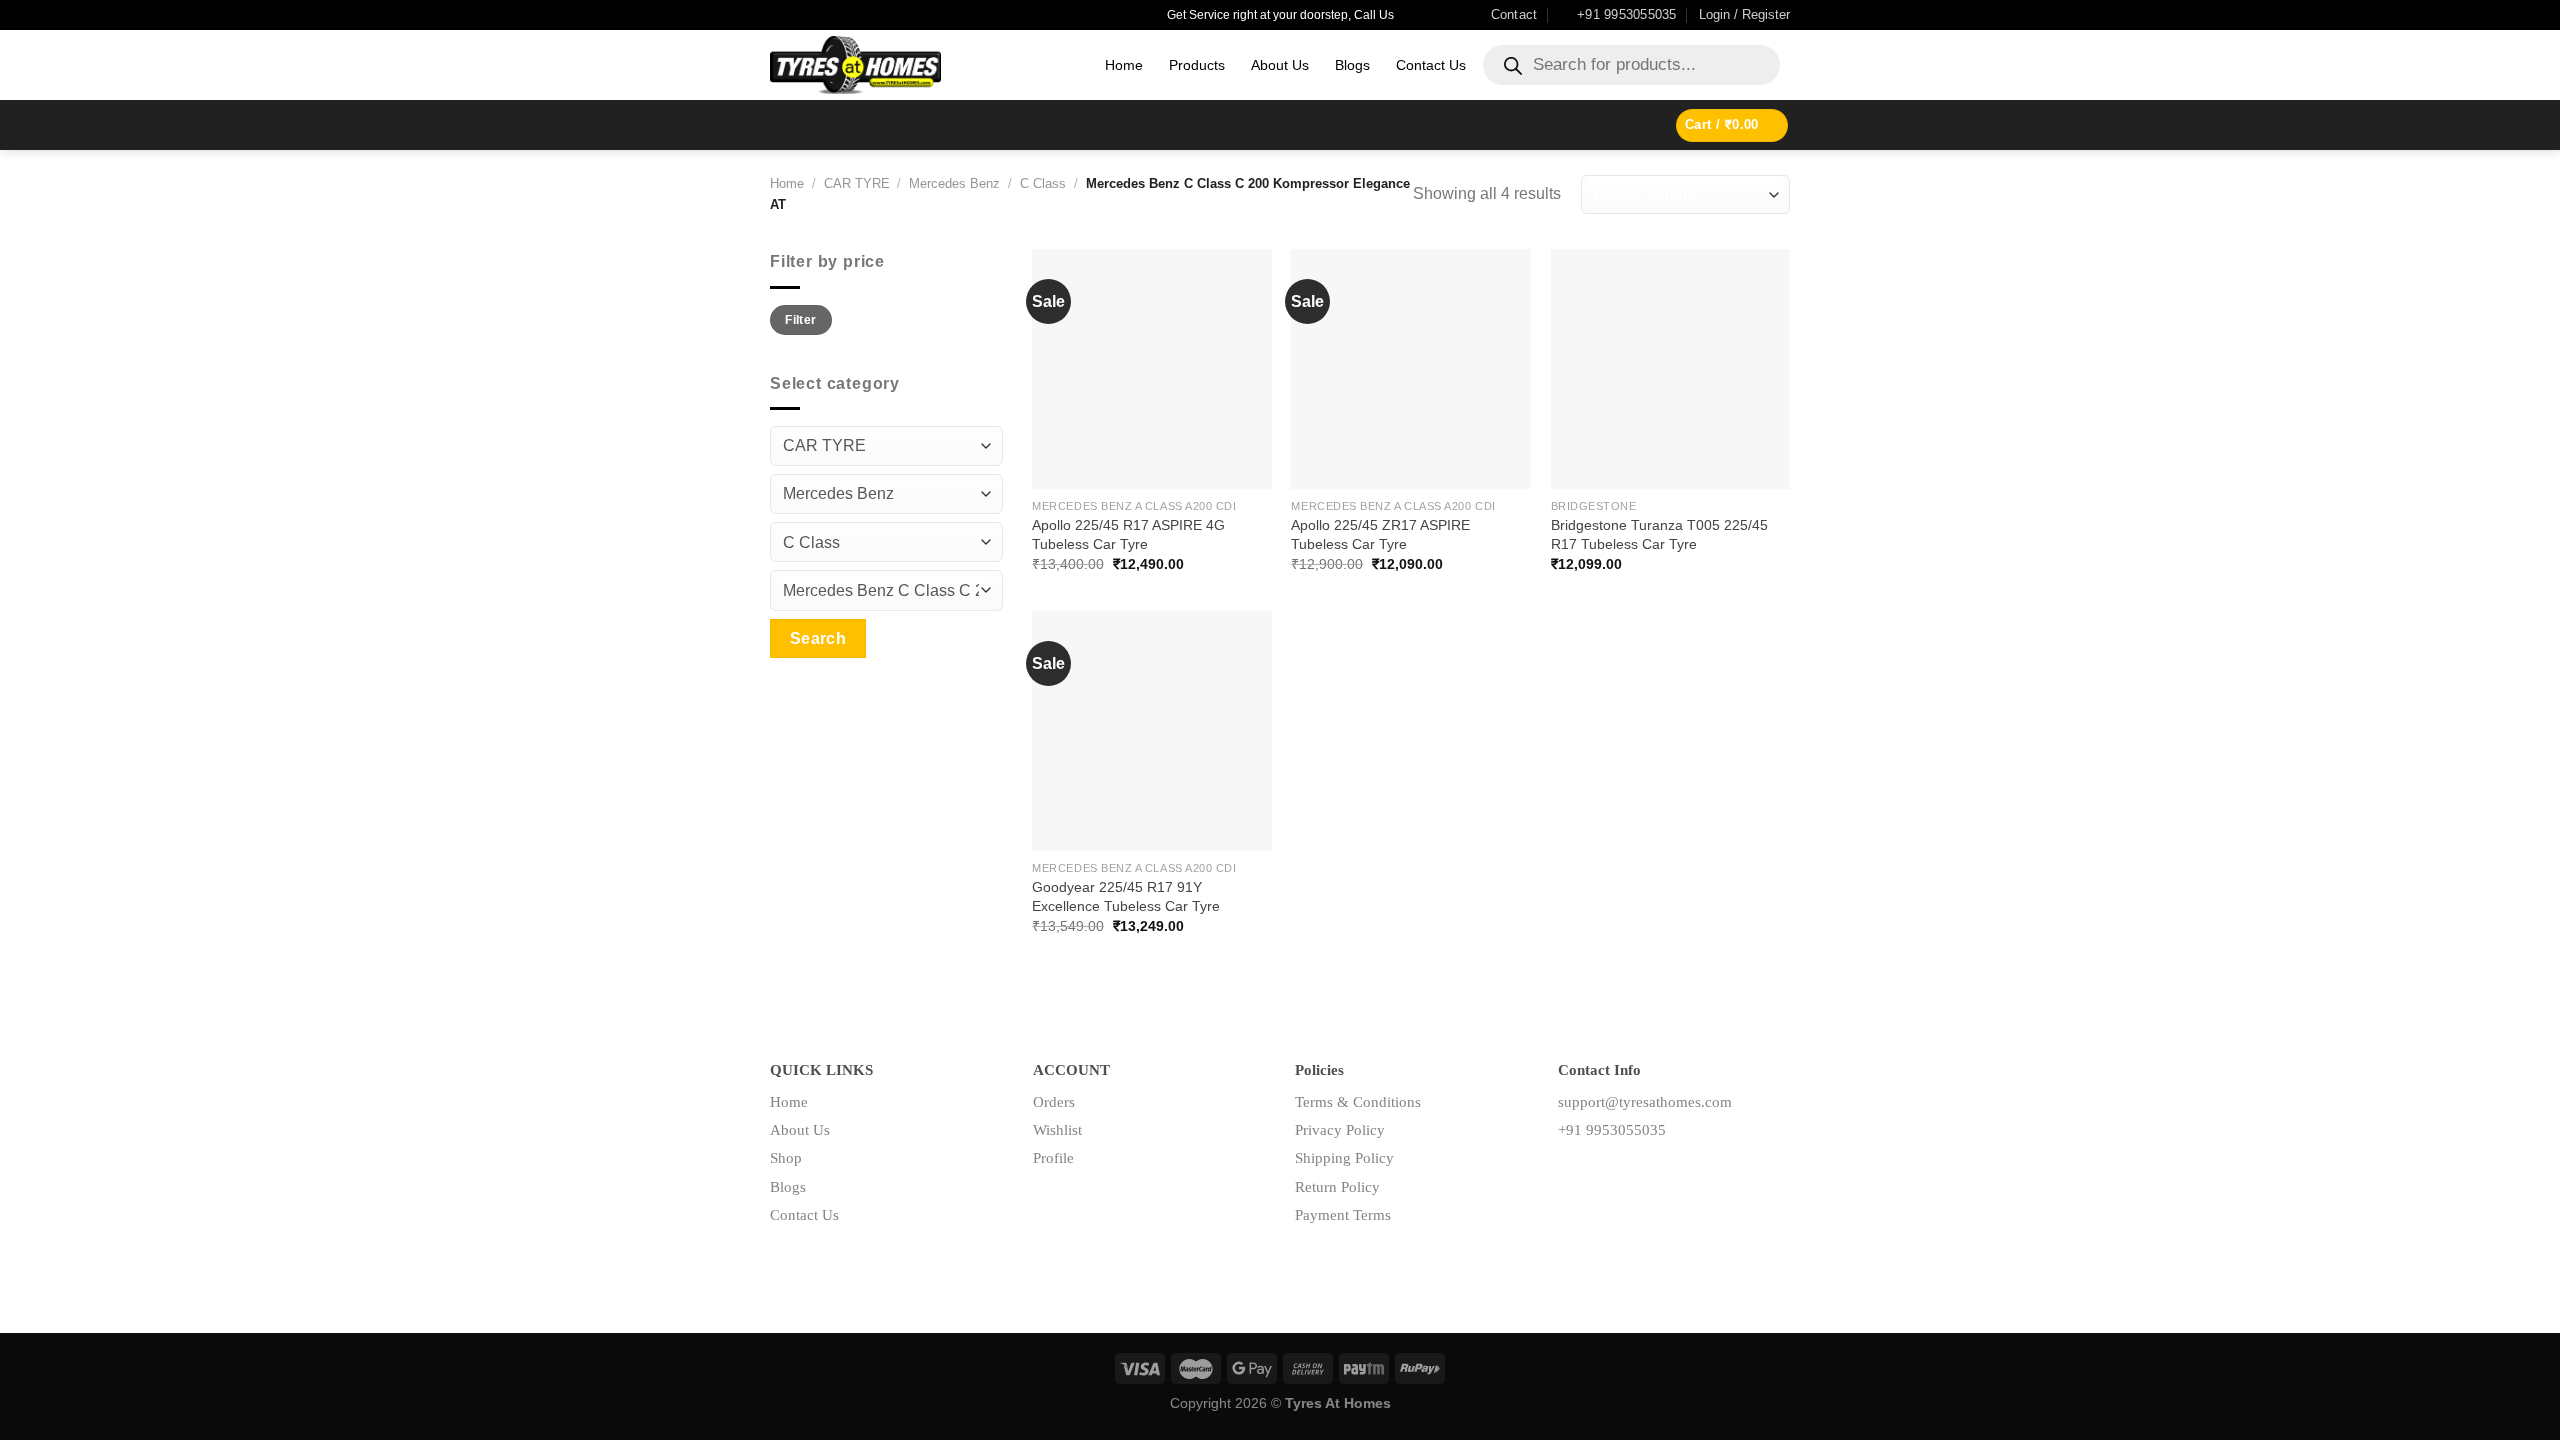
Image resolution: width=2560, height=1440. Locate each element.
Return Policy (1337, 1187)
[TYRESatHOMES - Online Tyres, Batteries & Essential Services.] (922, 65)
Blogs (1352, 65)
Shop (786, 1158)
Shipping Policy (1344, 1158)
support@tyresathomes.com (1645, 1102)
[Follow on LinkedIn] (1636, 1174)
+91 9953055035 (1612, 1130)
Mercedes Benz (954, 183)
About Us (1280, 65)
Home (1124, 65)
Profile (1053, 1158)
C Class (1043, 183)
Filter (800, 320)
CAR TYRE (857, 183)
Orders (1054, 1102)
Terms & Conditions (1358, 1102)
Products (1197, 65)
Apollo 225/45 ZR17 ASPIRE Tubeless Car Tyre (1380, 534)
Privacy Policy (1340, 1130)
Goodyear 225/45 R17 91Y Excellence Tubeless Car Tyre (1126, 896)
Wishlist (1057, 1130)
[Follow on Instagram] (1604, 1174)
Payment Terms (1343, 1215)
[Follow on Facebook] (1573, 1174)
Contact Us (1431, 65)
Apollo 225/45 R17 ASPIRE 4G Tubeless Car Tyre (1128, 534)
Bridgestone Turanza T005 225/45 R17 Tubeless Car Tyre (1659, 534)
